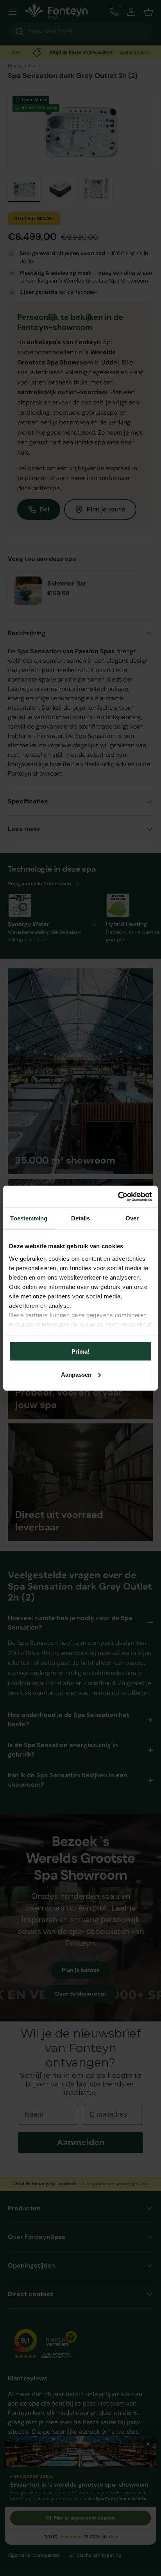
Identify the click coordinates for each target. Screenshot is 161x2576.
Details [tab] (81, 1218)
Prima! (80, 1351)
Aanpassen (76, 1374)
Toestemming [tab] (29, 1218)
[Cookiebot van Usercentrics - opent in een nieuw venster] (118, 1196)
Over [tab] (132, 1218)
